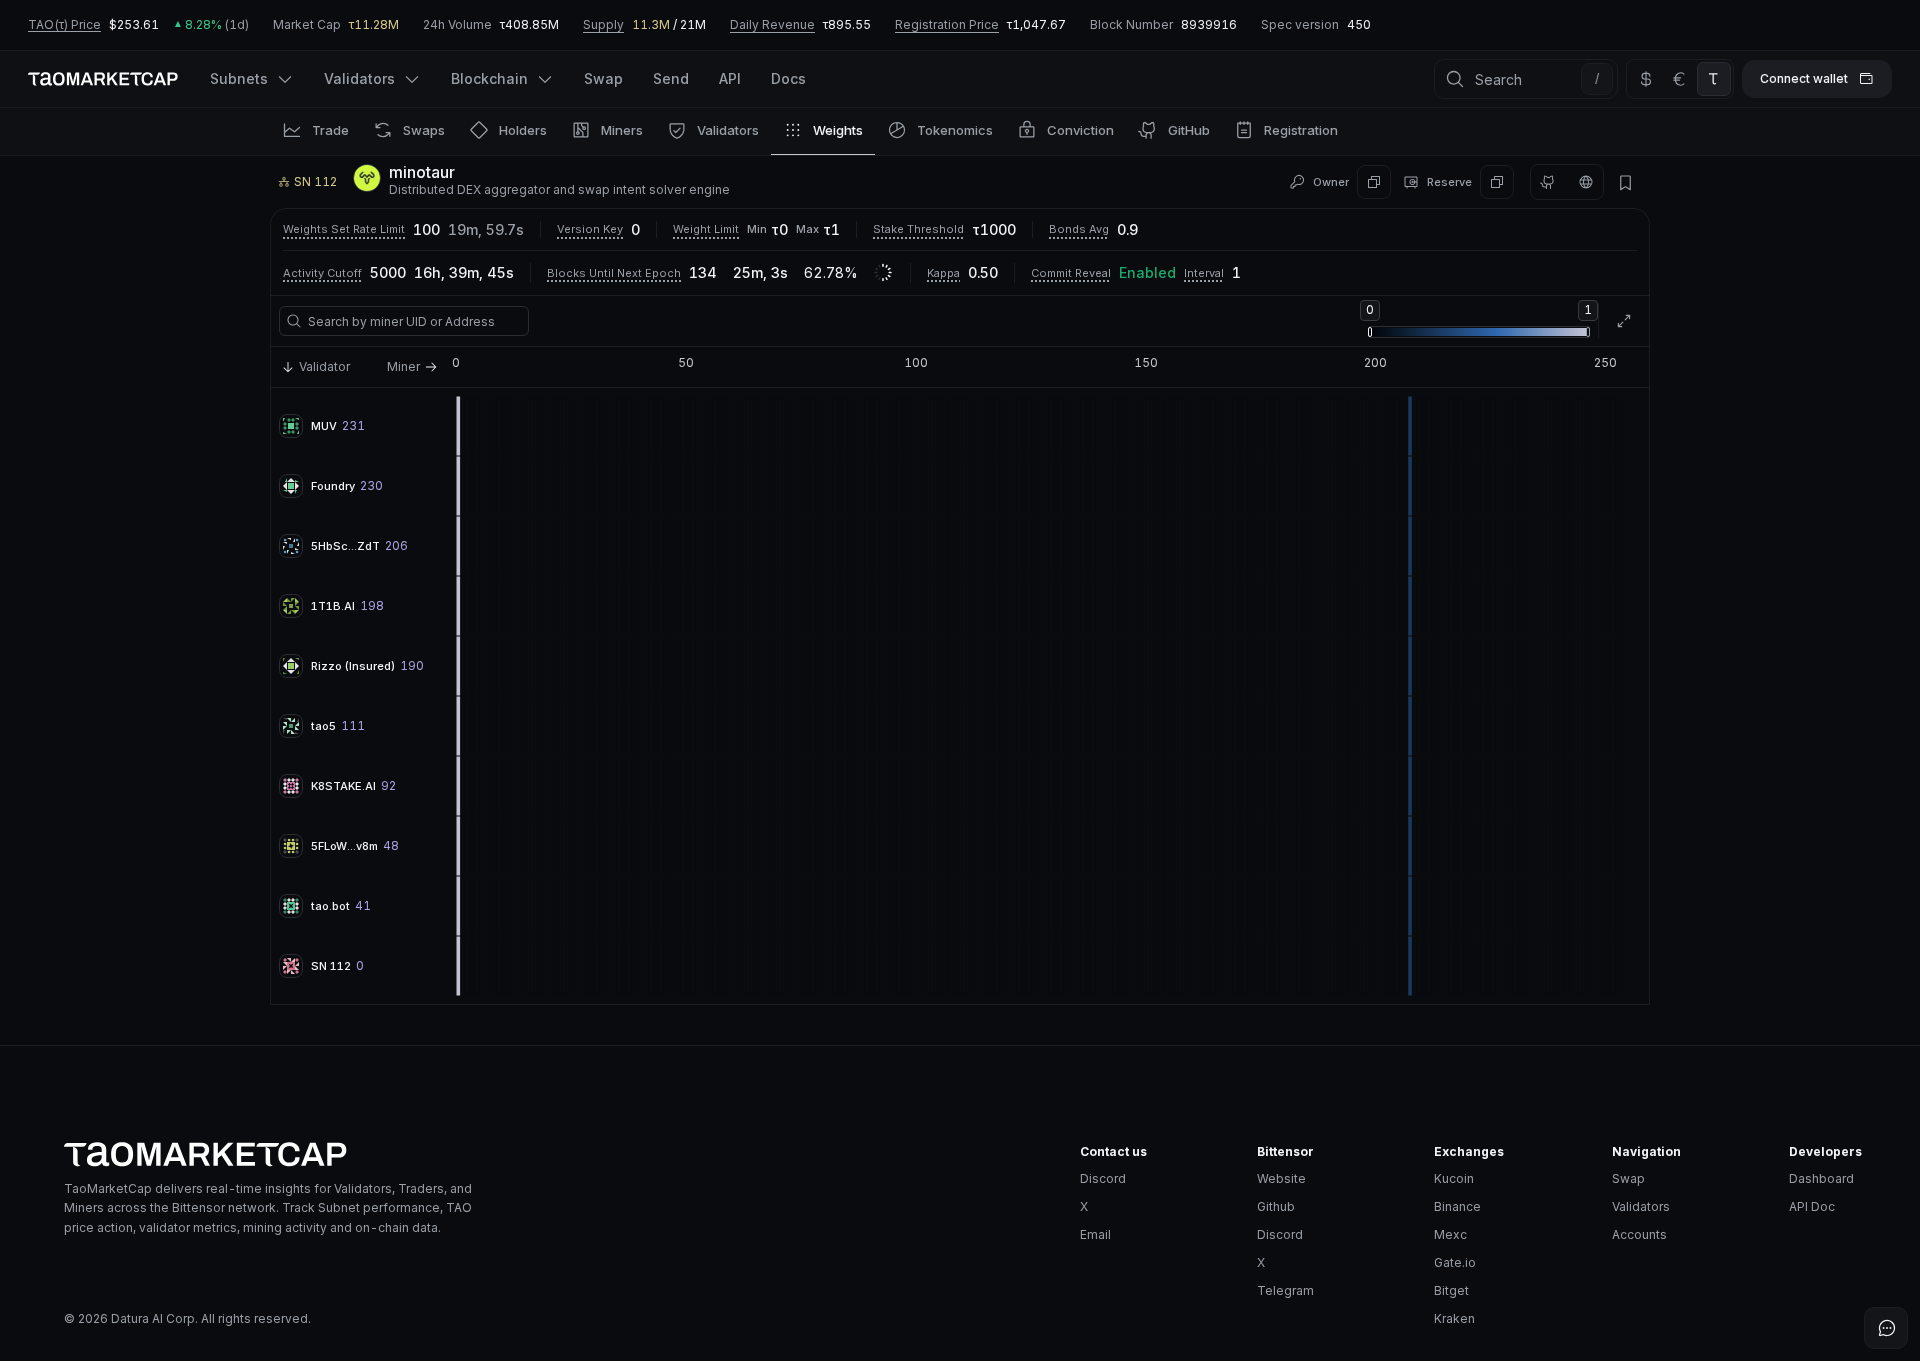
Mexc (1450, 1234)
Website (1281, 1178)
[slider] (1370, 332)
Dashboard (1821, 1178)
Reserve (1449, 182)
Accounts (1639, 1234)
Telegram (1285, 1290)
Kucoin (1454, 1178)
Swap (1628, 1178)
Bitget (1451, 1290)
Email (1095, 1234)
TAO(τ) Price (64, 24)
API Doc (1812, 1206)
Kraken (1454, 1318)
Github (1276, 1206)
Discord (1103, 1178)
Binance (1457, 1206)
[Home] (556, 1154)
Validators (1641, 1206)
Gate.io (1455, 1262)
